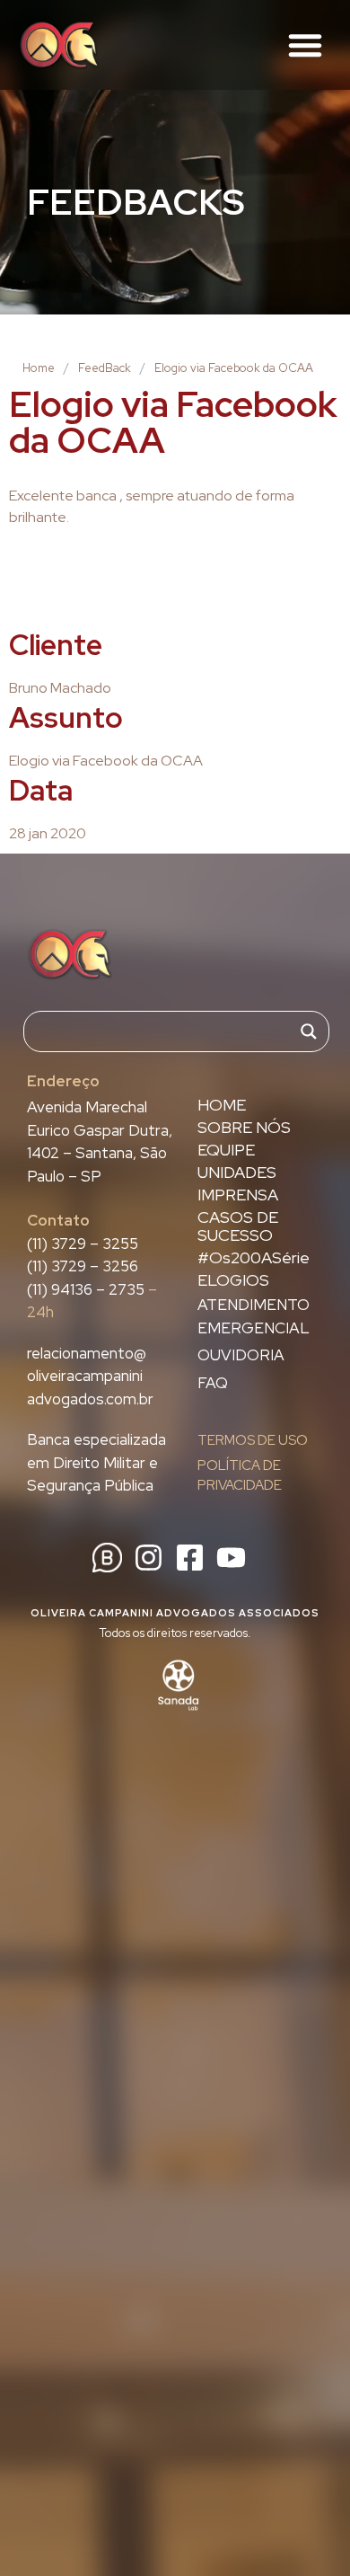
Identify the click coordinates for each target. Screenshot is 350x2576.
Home (39, 368)
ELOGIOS (233, 1280)
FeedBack (105, 368)
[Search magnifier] (309, 1031)
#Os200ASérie (254, 1258)
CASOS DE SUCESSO (238, 1226)
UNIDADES (237, 1173)
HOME (222, 1105)
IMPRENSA (238, 1195)
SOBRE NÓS (244, 1128)
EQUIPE (226, 1150)
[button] (305, 45)
